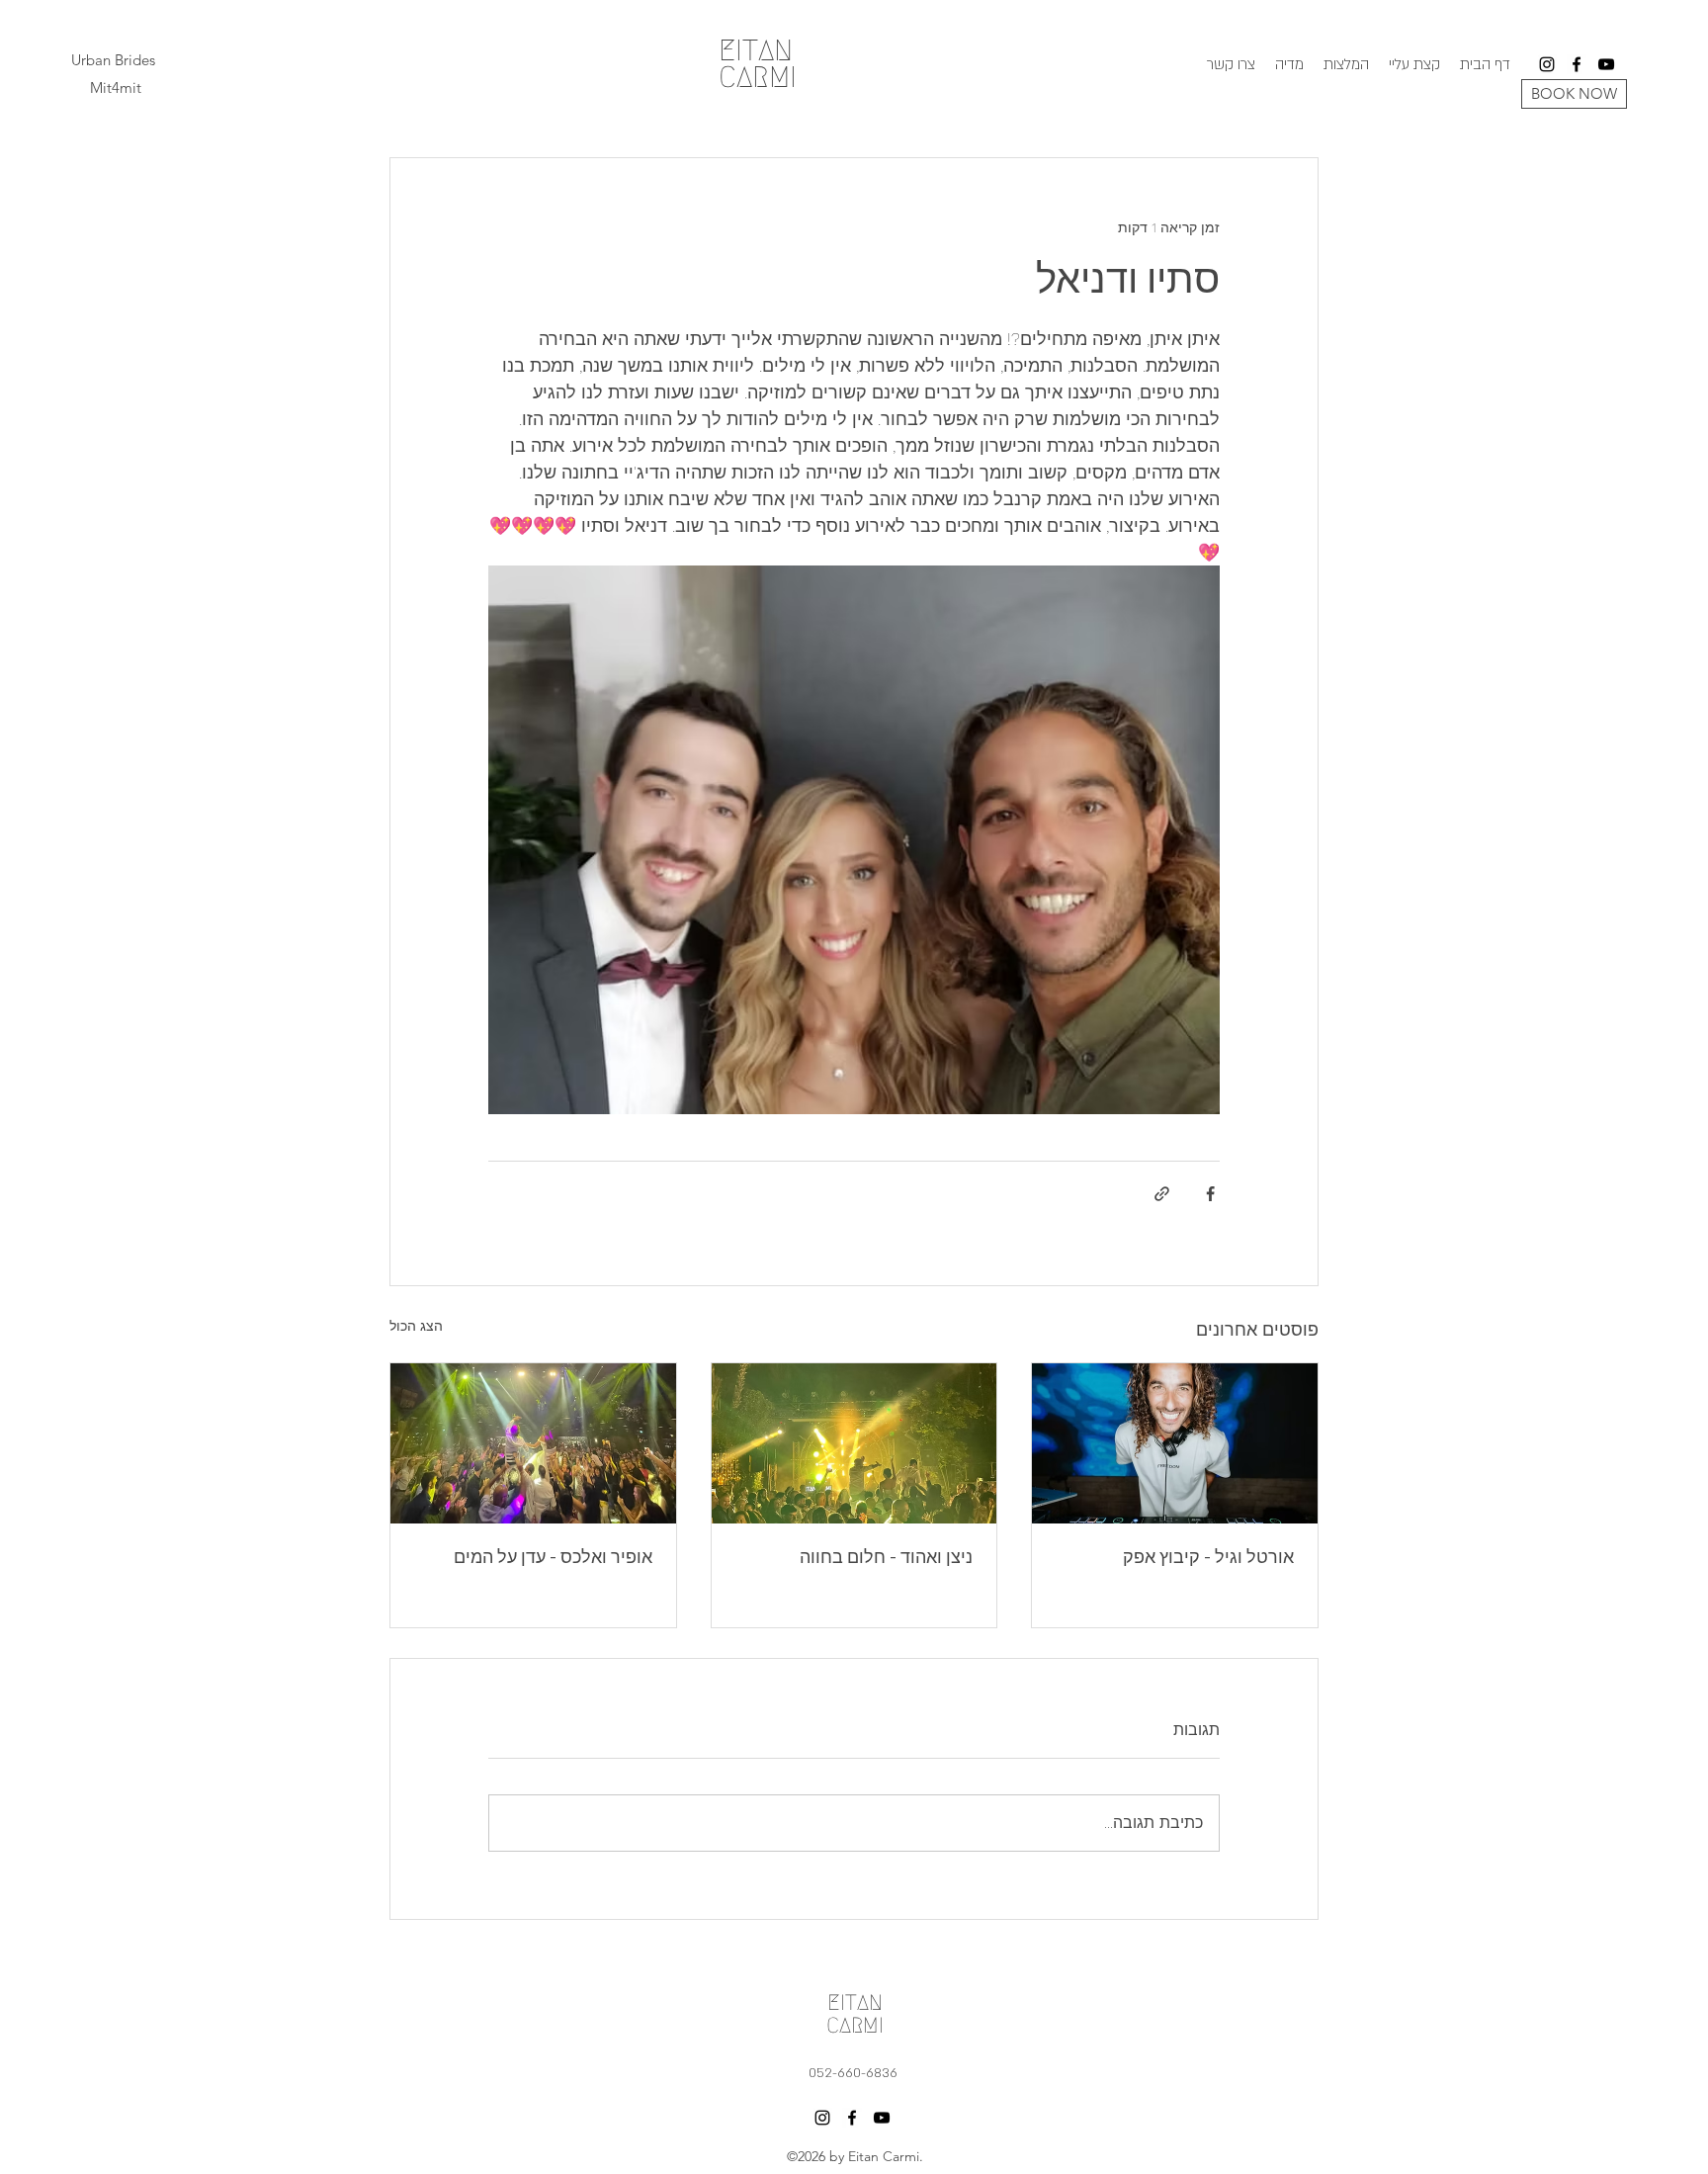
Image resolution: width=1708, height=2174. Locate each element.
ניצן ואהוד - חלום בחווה (886, 1558)
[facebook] (1577, 64)
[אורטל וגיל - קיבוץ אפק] (1175, 1443)
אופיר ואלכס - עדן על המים (553, 1558)
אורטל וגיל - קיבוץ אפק (1208, 1558)
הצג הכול (416, 1326)
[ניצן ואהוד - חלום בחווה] (854, 1443)
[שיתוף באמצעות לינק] (1162, 1194)
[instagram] (1547, 64)
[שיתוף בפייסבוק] (1210, 1194)
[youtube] (1606, 64)
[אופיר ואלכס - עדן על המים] (533, 1443)
